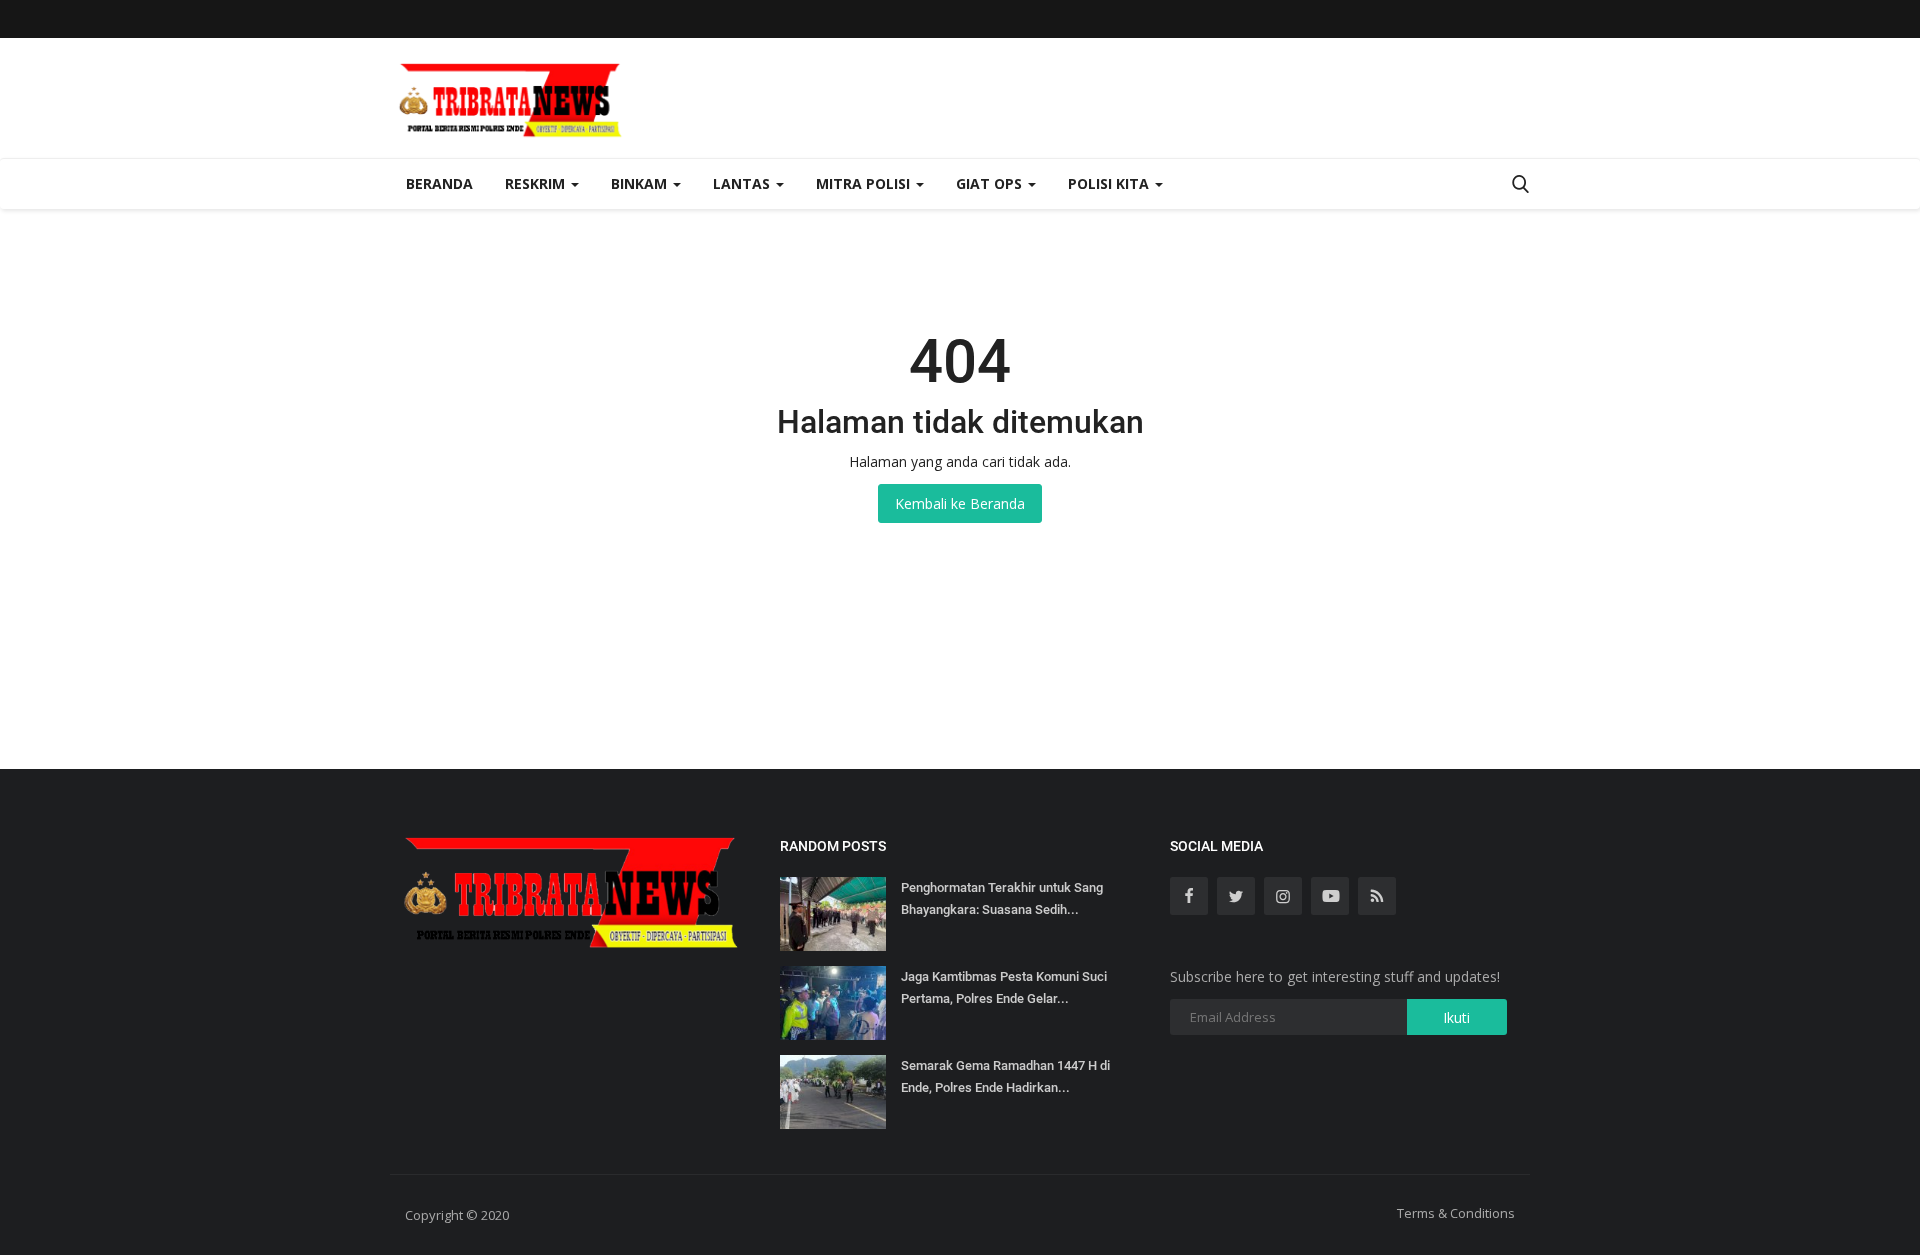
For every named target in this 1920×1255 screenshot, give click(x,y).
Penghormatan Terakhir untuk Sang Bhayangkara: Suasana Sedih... (1002, 898)
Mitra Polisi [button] (865, 183)
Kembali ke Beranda (960, 503)
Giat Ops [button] (991, 183)
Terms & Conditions (1456, 1213)
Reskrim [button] (537, 183)
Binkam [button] (641, 183)
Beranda (439, 183)
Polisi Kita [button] (1110, 183)
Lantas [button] (743, 183)
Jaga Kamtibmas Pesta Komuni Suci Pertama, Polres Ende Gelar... (1004, 987)
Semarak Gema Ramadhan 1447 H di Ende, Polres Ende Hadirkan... (1005, 1076)
